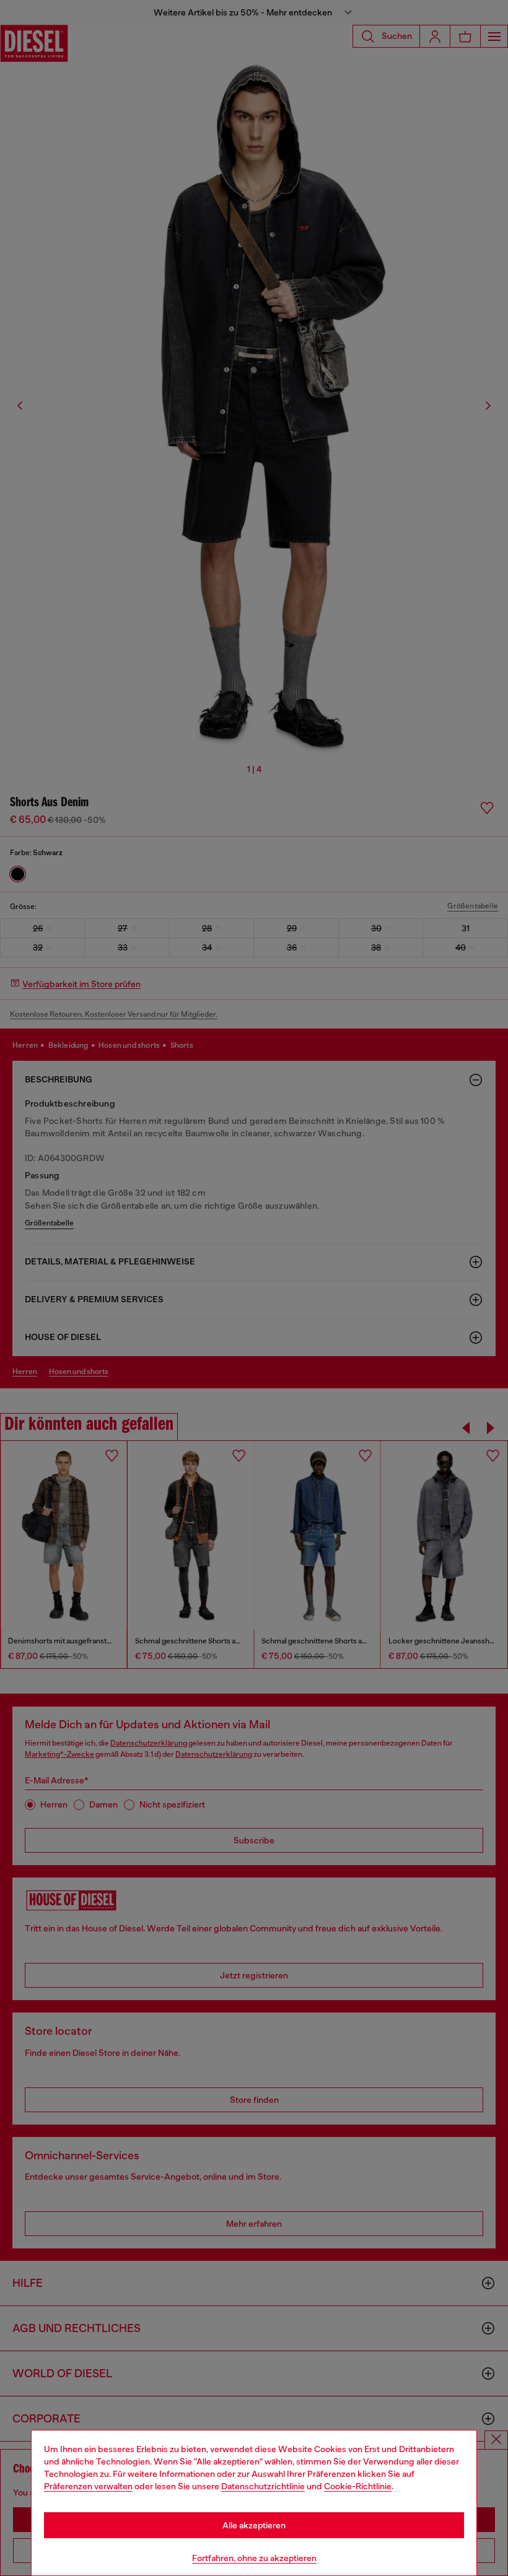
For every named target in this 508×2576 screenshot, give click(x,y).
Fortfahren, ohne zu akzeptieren (254, 2558)
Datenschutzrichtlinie (263, 2486)
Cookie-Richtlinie (358, 2486)
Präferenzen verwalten (88, 2486)
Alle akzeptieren (254, 2525)
